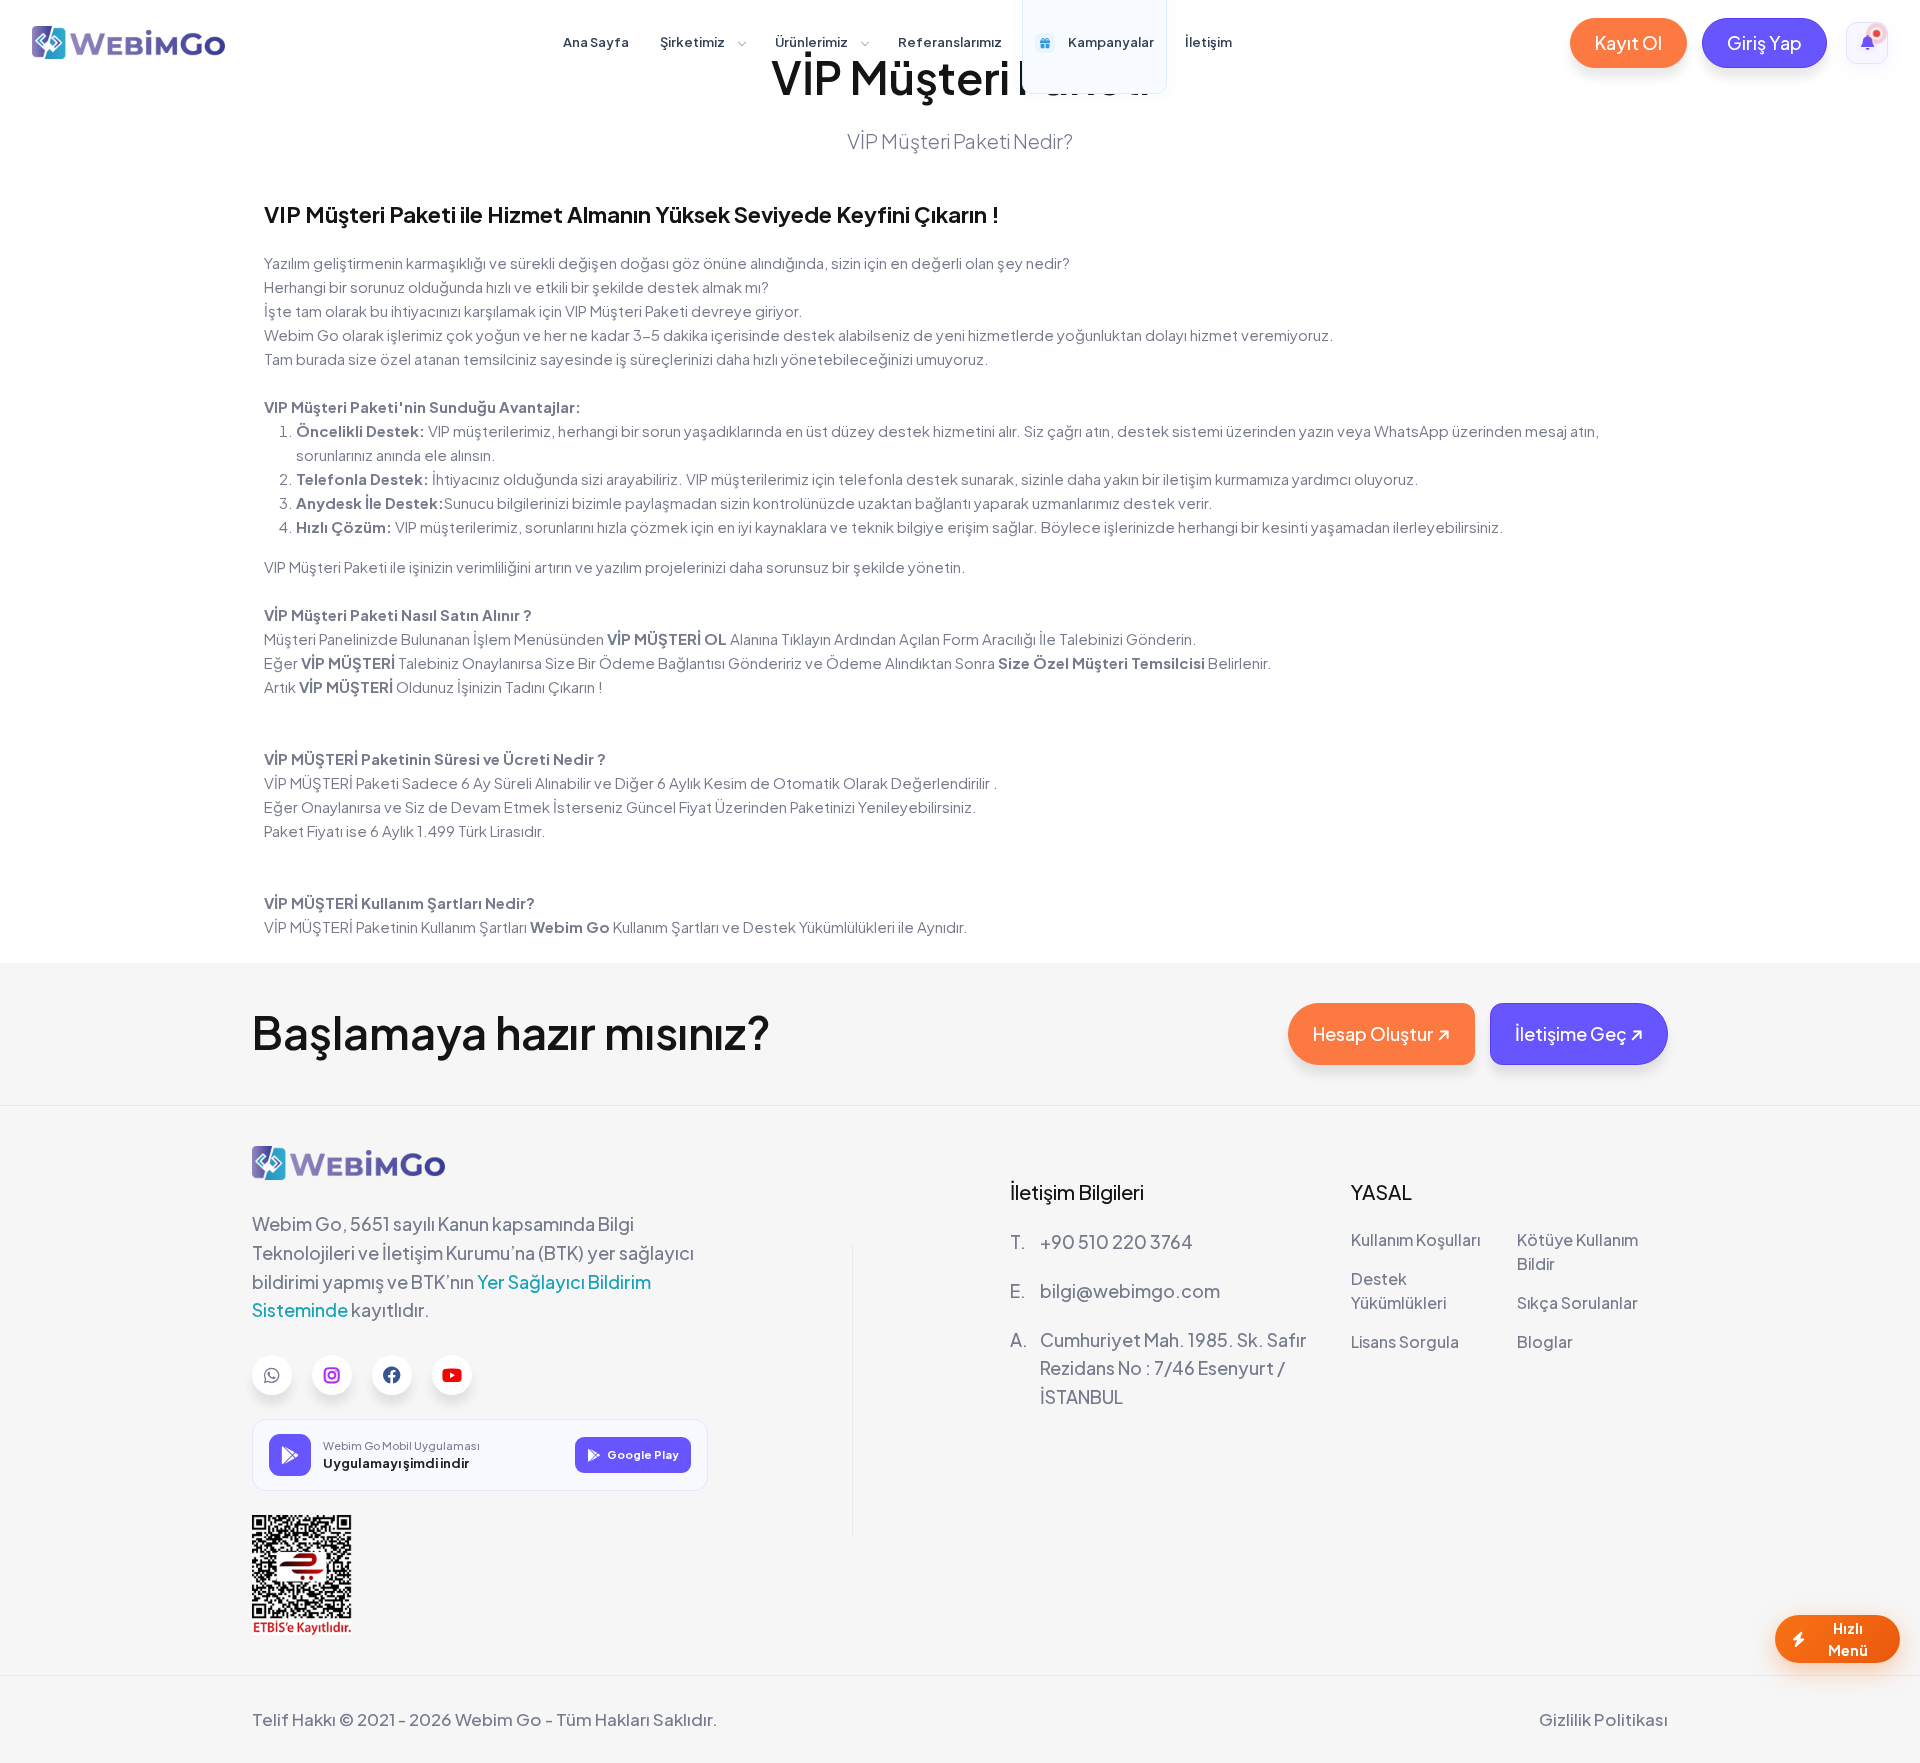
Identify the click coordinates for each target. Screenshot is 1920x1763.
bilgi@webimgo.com (1130, 1290)
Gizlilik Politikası (1603, 1719)
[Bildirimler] (1867, 43)
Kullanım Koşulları (1415, 1239)
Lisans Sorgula (1405, 1341)
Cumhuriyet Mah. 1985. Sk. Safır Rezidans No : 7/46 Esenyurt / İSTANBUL (1173, 1368)
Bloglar (1545, 1341)
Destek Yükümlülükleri (819, 926)
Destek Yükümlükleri (1398, 1290)
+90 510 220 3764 (1116, 1241)
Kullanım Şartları (666, 926)
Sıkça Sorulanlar (1577, 1302)
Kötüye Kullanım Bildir (1577, 1251)
